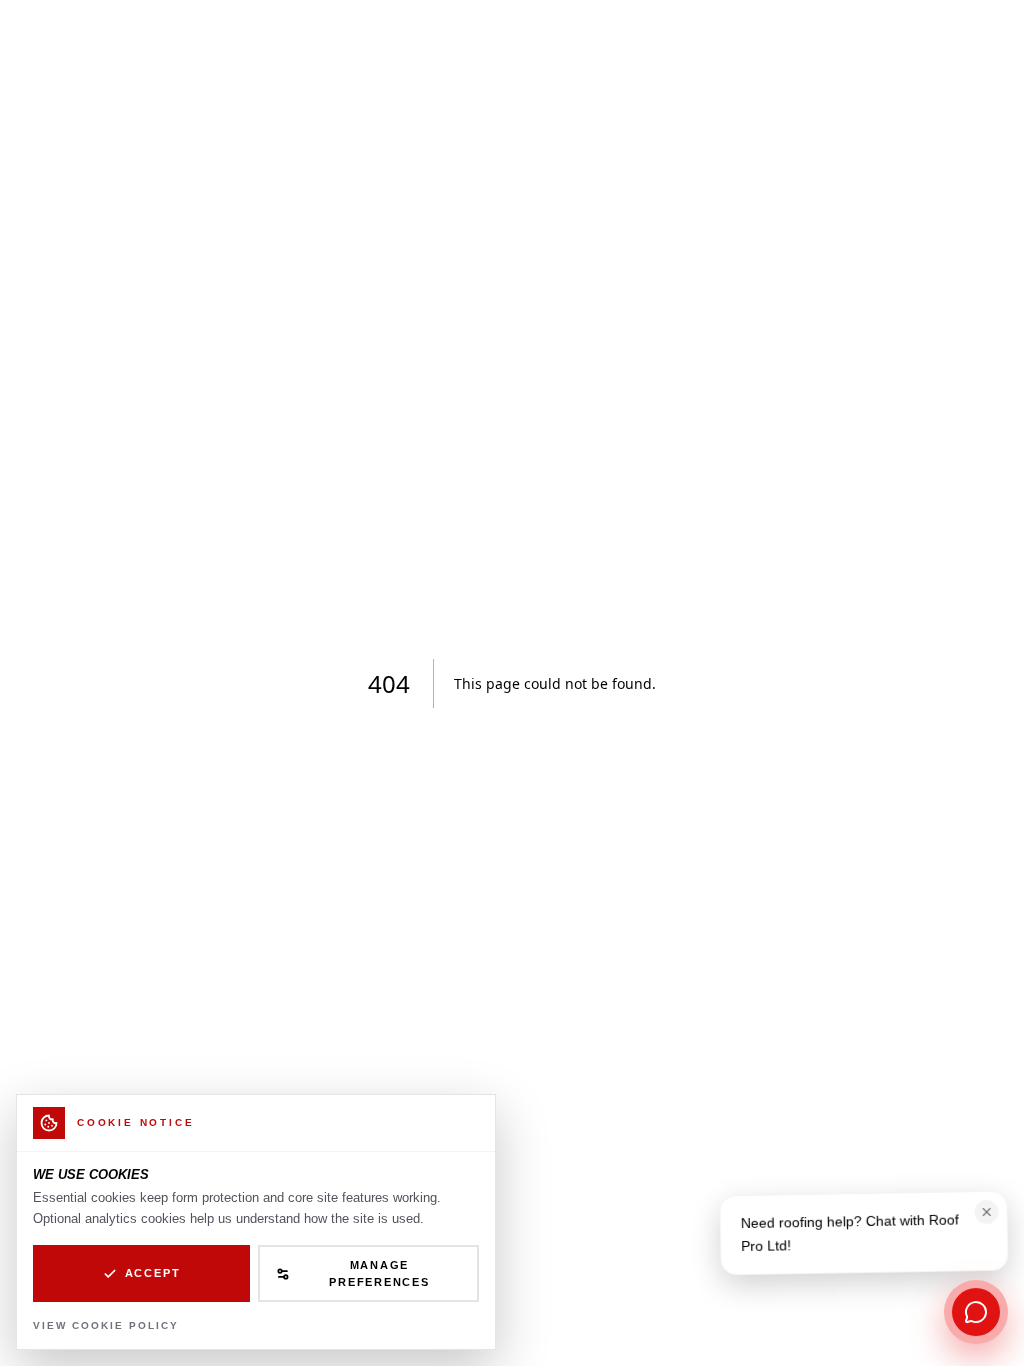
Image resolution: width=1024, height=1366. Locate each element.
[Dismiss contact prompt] (987, 1215)
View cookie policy (106, 1325)
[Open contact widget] (976, 1312)
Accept (153, 1273)
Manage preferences (379, 1273)
